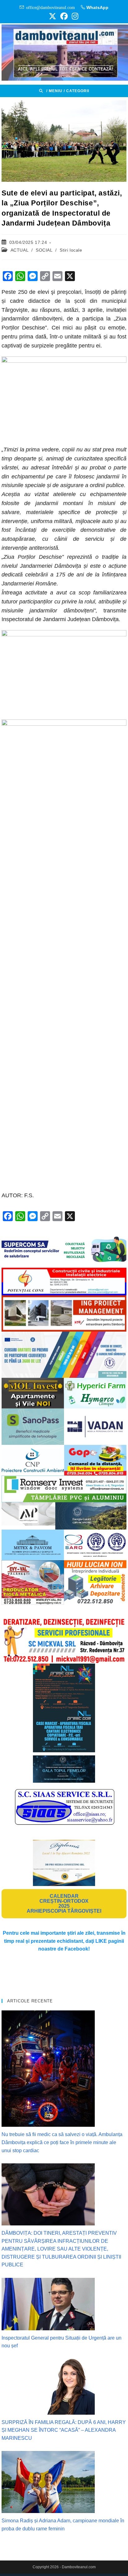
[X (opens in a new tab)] (53, 16)
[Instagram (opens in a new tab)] (74, 16)
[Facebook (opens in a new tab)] (64, 16)
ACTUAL (20, 250)
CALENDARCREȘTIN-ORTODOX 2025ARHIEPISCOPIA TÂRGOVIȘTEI (64, 1904)
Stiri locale (71, 250)
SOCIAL (44, 250)
